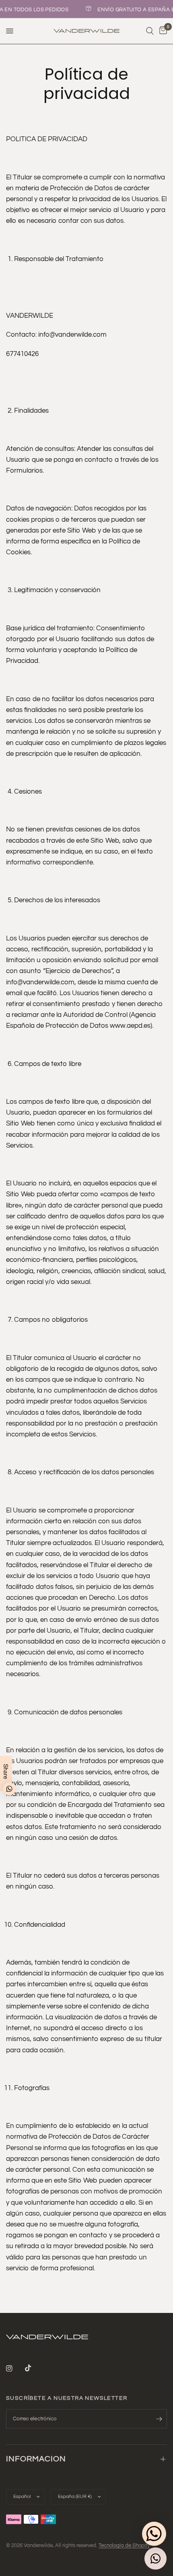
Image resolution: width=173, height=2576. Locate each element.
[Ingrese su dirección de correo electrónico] (159, 2419)
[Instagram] (15, 2368)
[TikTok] (34, 2368)
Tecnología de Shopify (124, 2545)
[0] (162, 31)
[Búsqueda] (150, 31)
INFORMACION (36, 2459)
